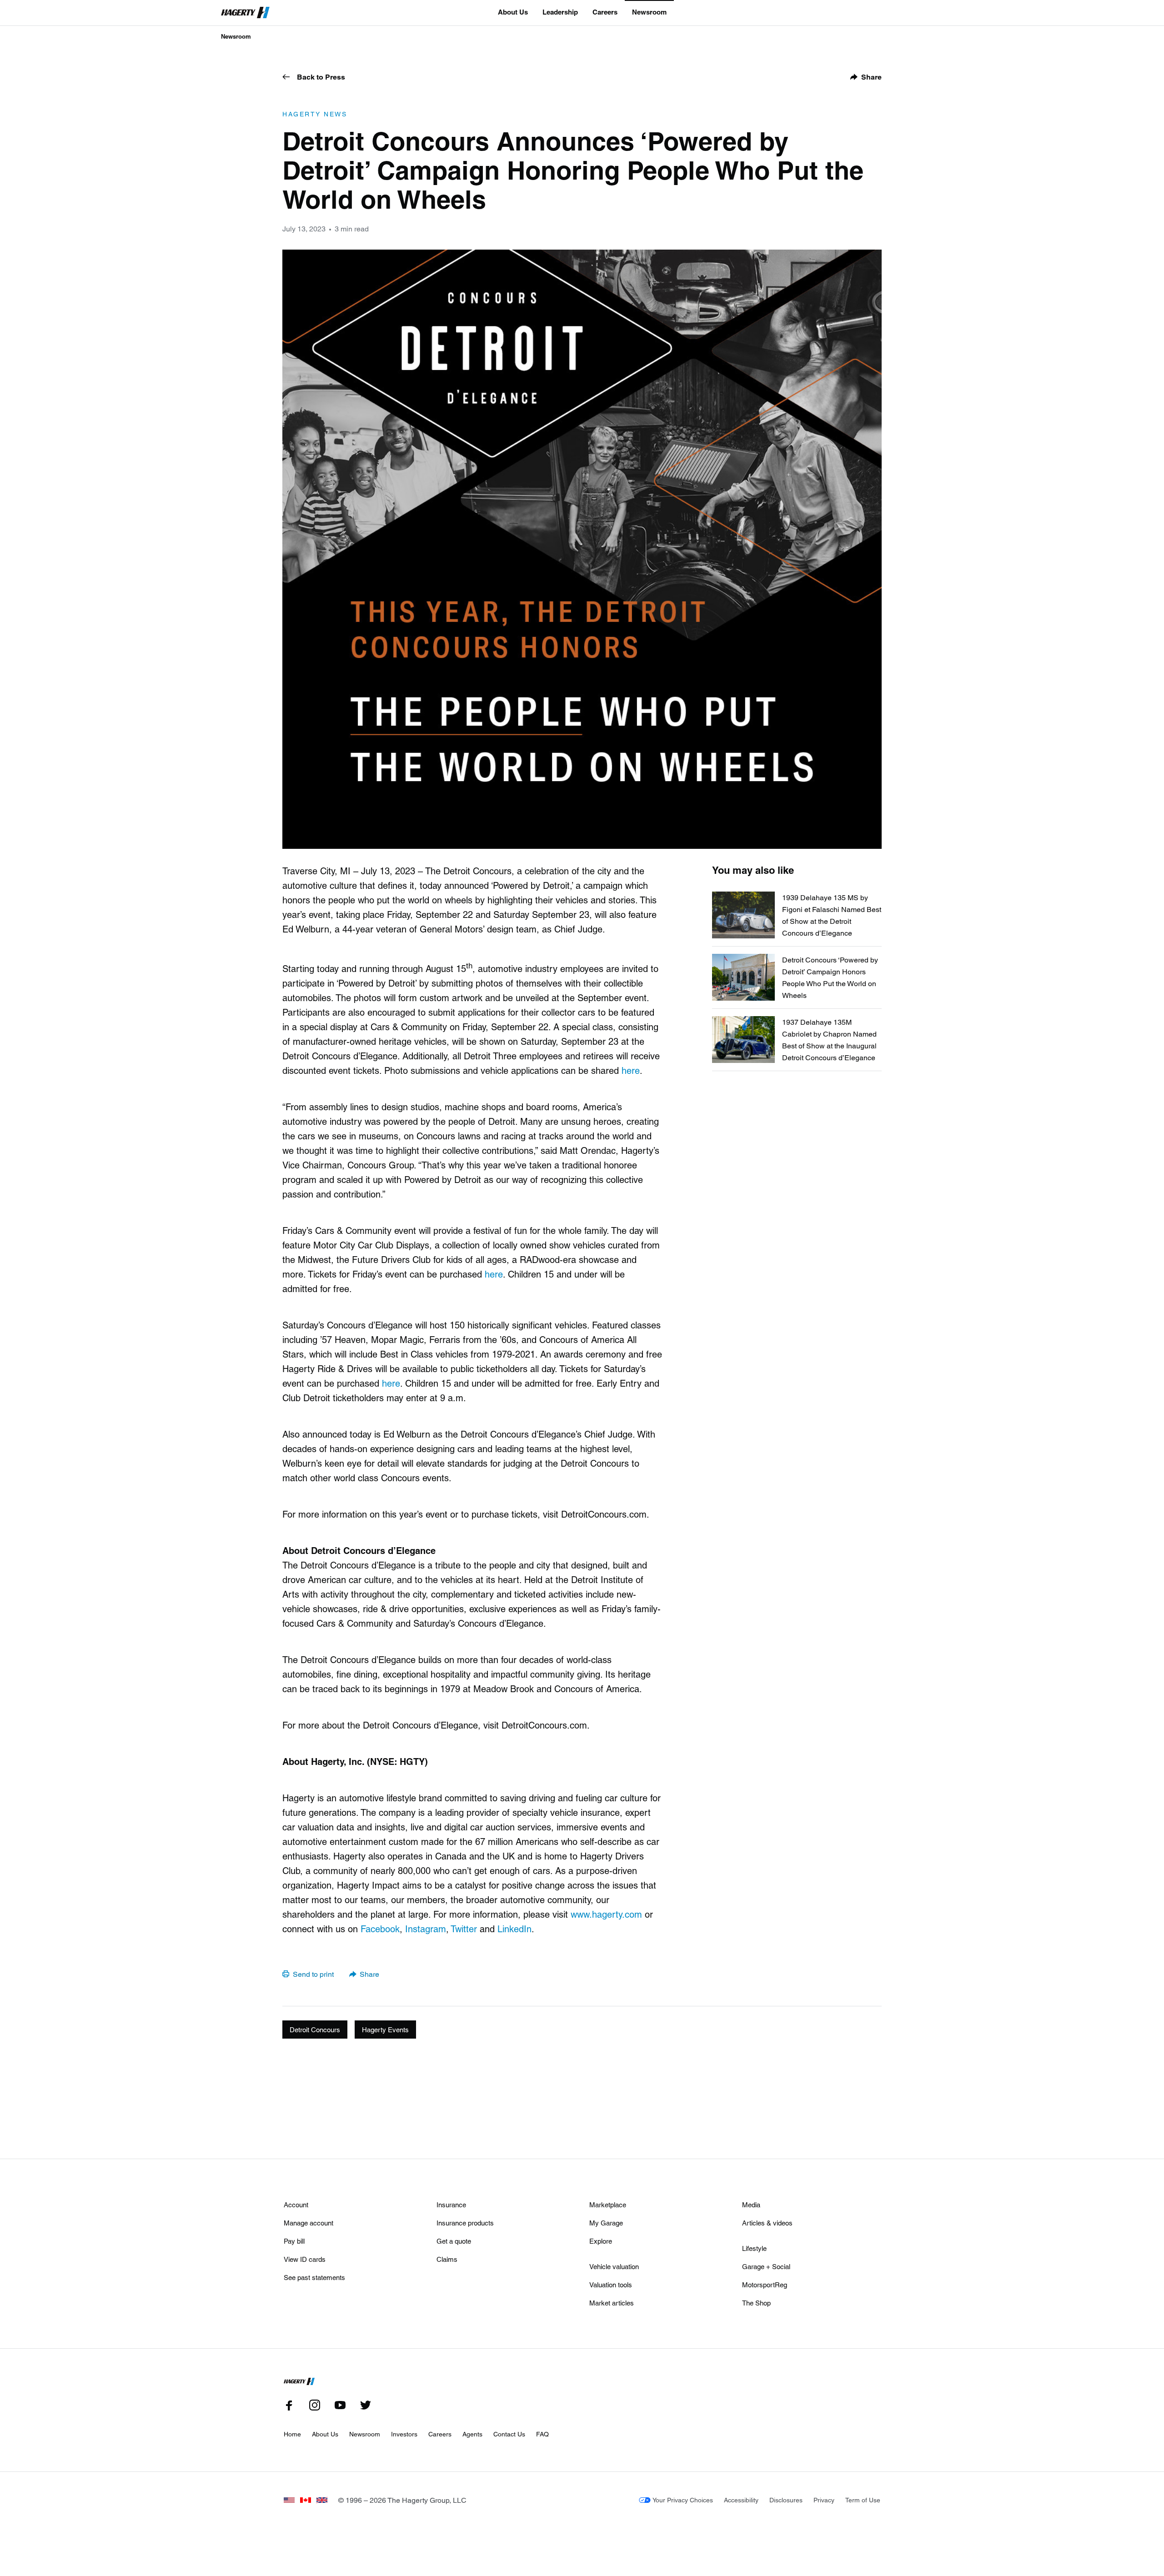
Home (292, 2434)
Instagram (426, 1929)
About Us (513, 12)
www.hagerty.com (606, 1914)
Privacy (824, 2500)
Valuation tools (611, 2285)
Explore (601, 2241)
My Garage (606, 2223)
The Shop (756, 2303)
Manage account (309, 2223)
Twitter (464, 1929)
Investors (404, 2434)
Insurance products (465, 2223)
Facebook (380, 1929)
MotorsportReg (765, 2285)
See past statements (314, 2277)
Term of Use (863, 2500)
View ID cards (305, 2259)
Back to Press (321, 77)
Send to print (313, 1974)
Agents (472, 2434)
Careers (605, 12)
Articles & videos (767, 2223)
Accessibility (741, 2500)
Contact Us (509, 2434)
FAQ (542, 2434)
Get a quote (454, 2241)
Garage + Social (766, 2266)
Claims (447, 2259)
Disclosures (786, 2500)
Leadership (560, 12)
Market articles (612, 2303)
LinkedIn (514, 1929)
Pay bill (294, 2241)
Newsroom (649, 12)
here (631, 1070)
